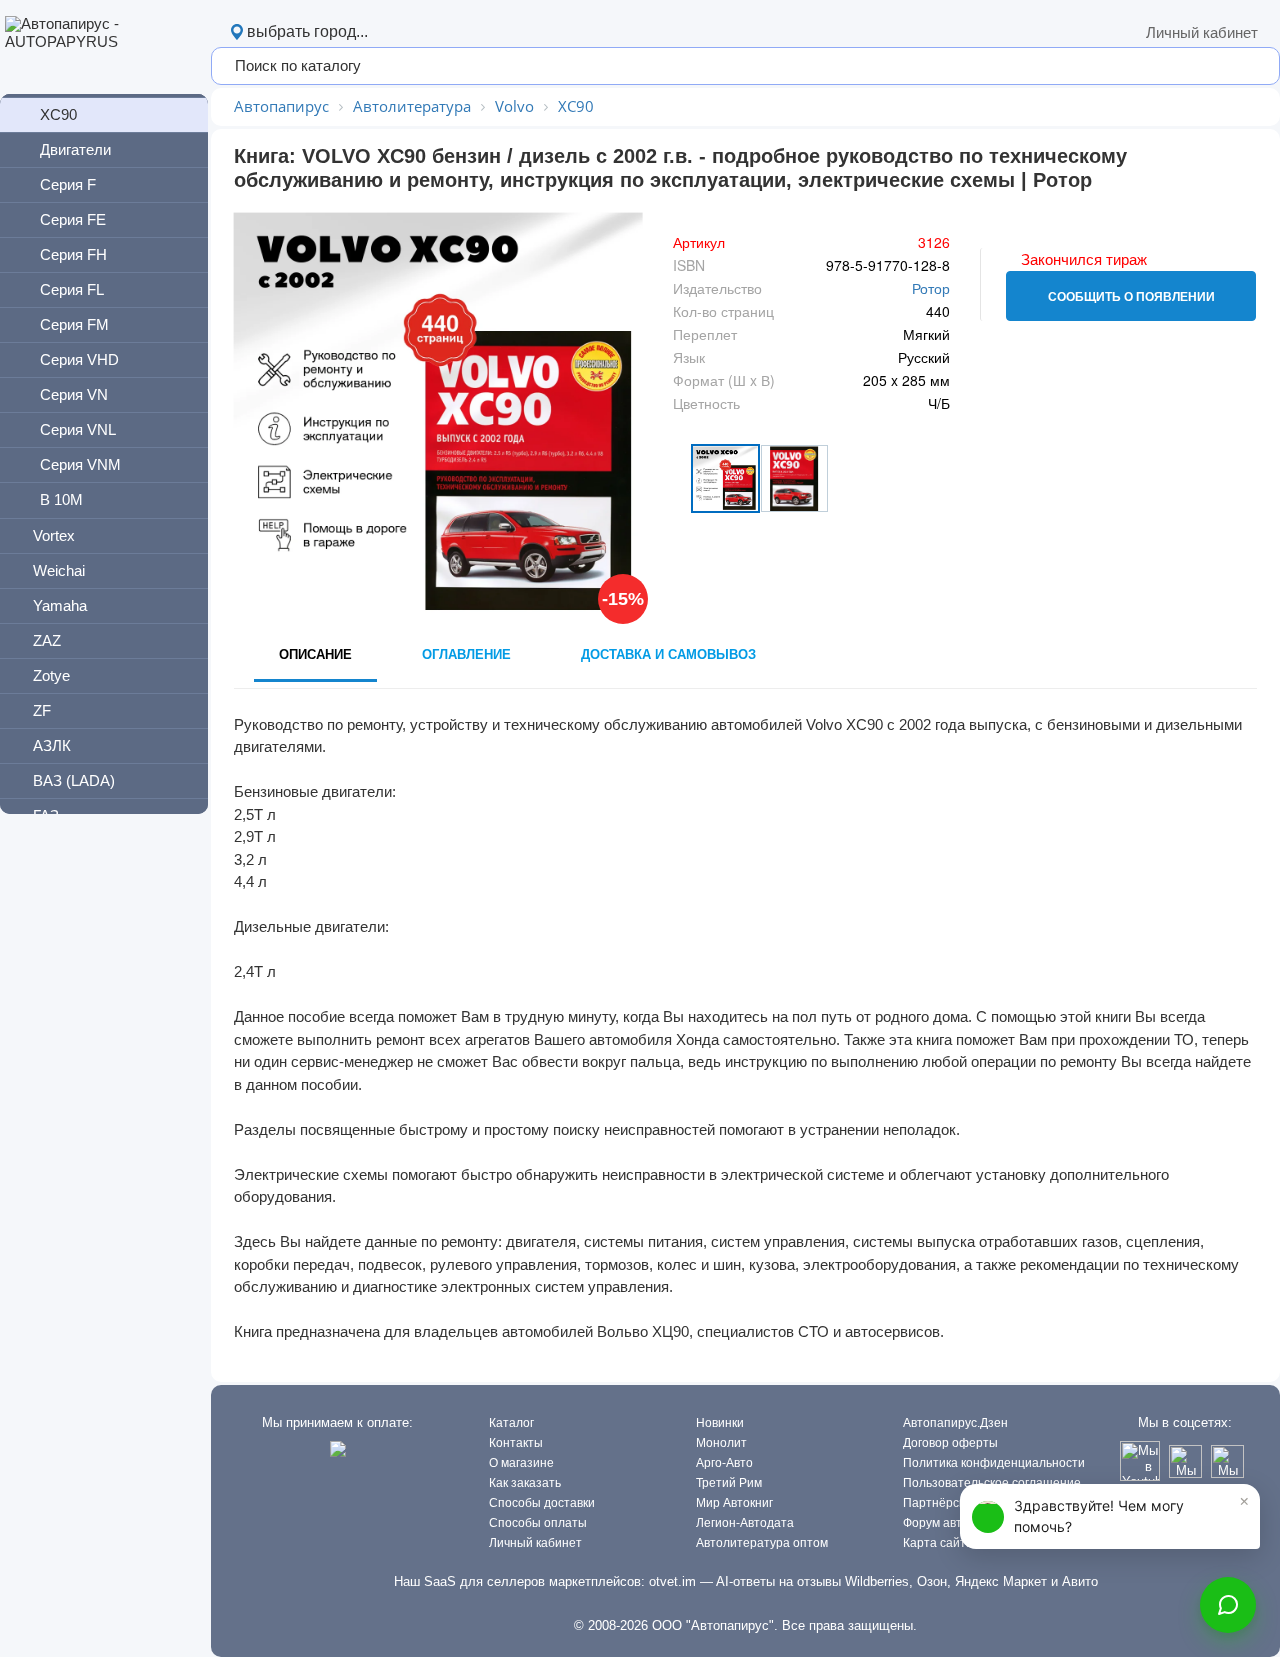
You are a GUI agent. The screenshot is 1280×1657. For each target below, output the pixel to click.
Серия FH (73, 254)
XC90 (58, 114)
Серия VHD (79, 359)
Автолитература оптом (762, 1543)
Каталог (511, 1423)
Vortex (54, 535)
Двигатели (75, 149)
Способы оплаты (538, 1523)
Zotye (51, 675)
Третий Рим (729, 1483)
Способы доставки (542, 1503)
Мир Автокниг (734, 1503)
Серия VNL (78, 429)
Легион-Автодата (745, 1523)
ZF (42, 710)
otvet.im (672, 1581)
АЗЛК (52, 745)
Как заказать (525, 1483)
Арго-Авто (724, 1463)
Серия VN (74, 394)
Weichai (59, 570)
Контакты (516, 1443)
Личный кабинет (1202, 32)
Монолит (721, 1443)
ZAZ (47, 640)
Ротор (931, 288)
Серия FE (73, 219)
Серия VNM (80, 464)
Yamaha (60, 605)
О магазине (521, 1463)
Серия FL (72, 289)
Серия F (68, 184)
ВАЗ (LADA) (74, 780)
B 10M (61, 499)
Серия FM (74, 324)
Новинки (720, 1423)
